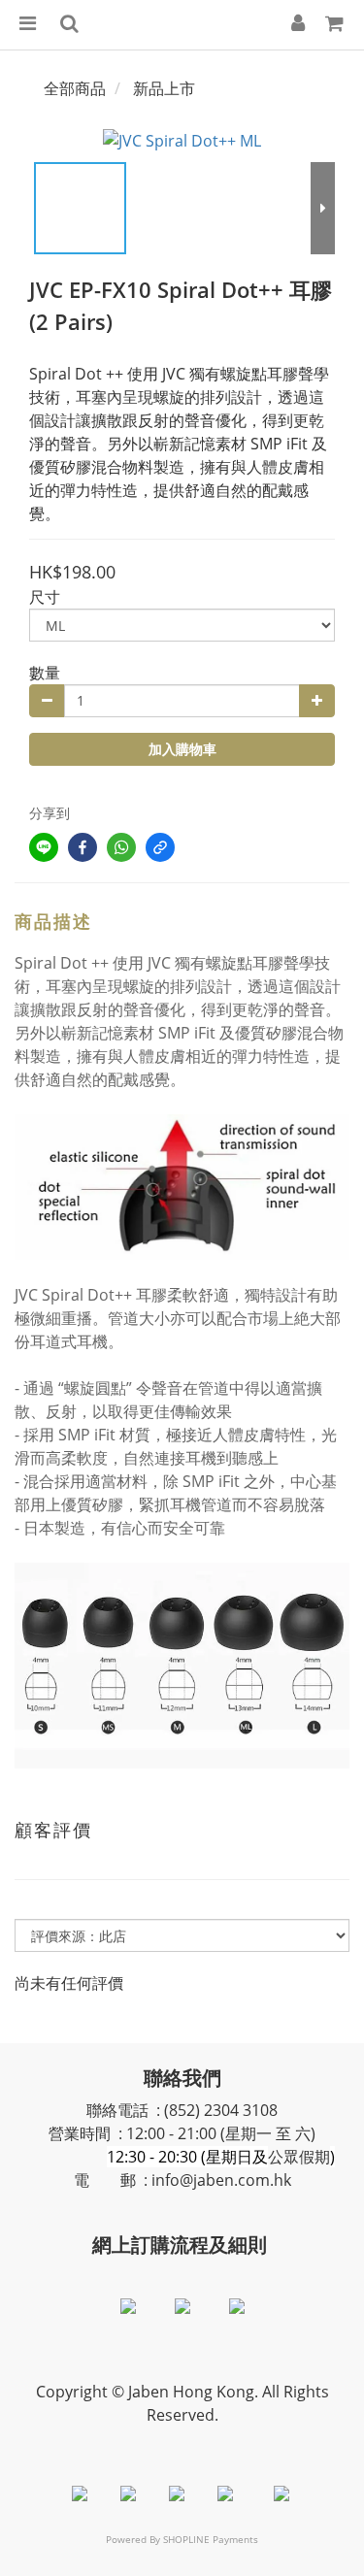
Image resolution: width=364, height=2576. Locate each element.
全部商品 (75, 88)
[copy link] (160, 847)
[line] (44, 847)
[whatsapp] (121, 847)
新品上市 (164, 88)
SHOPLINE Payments (211, 2539)
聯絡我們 (182, 2078)
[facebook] (83, 847)
